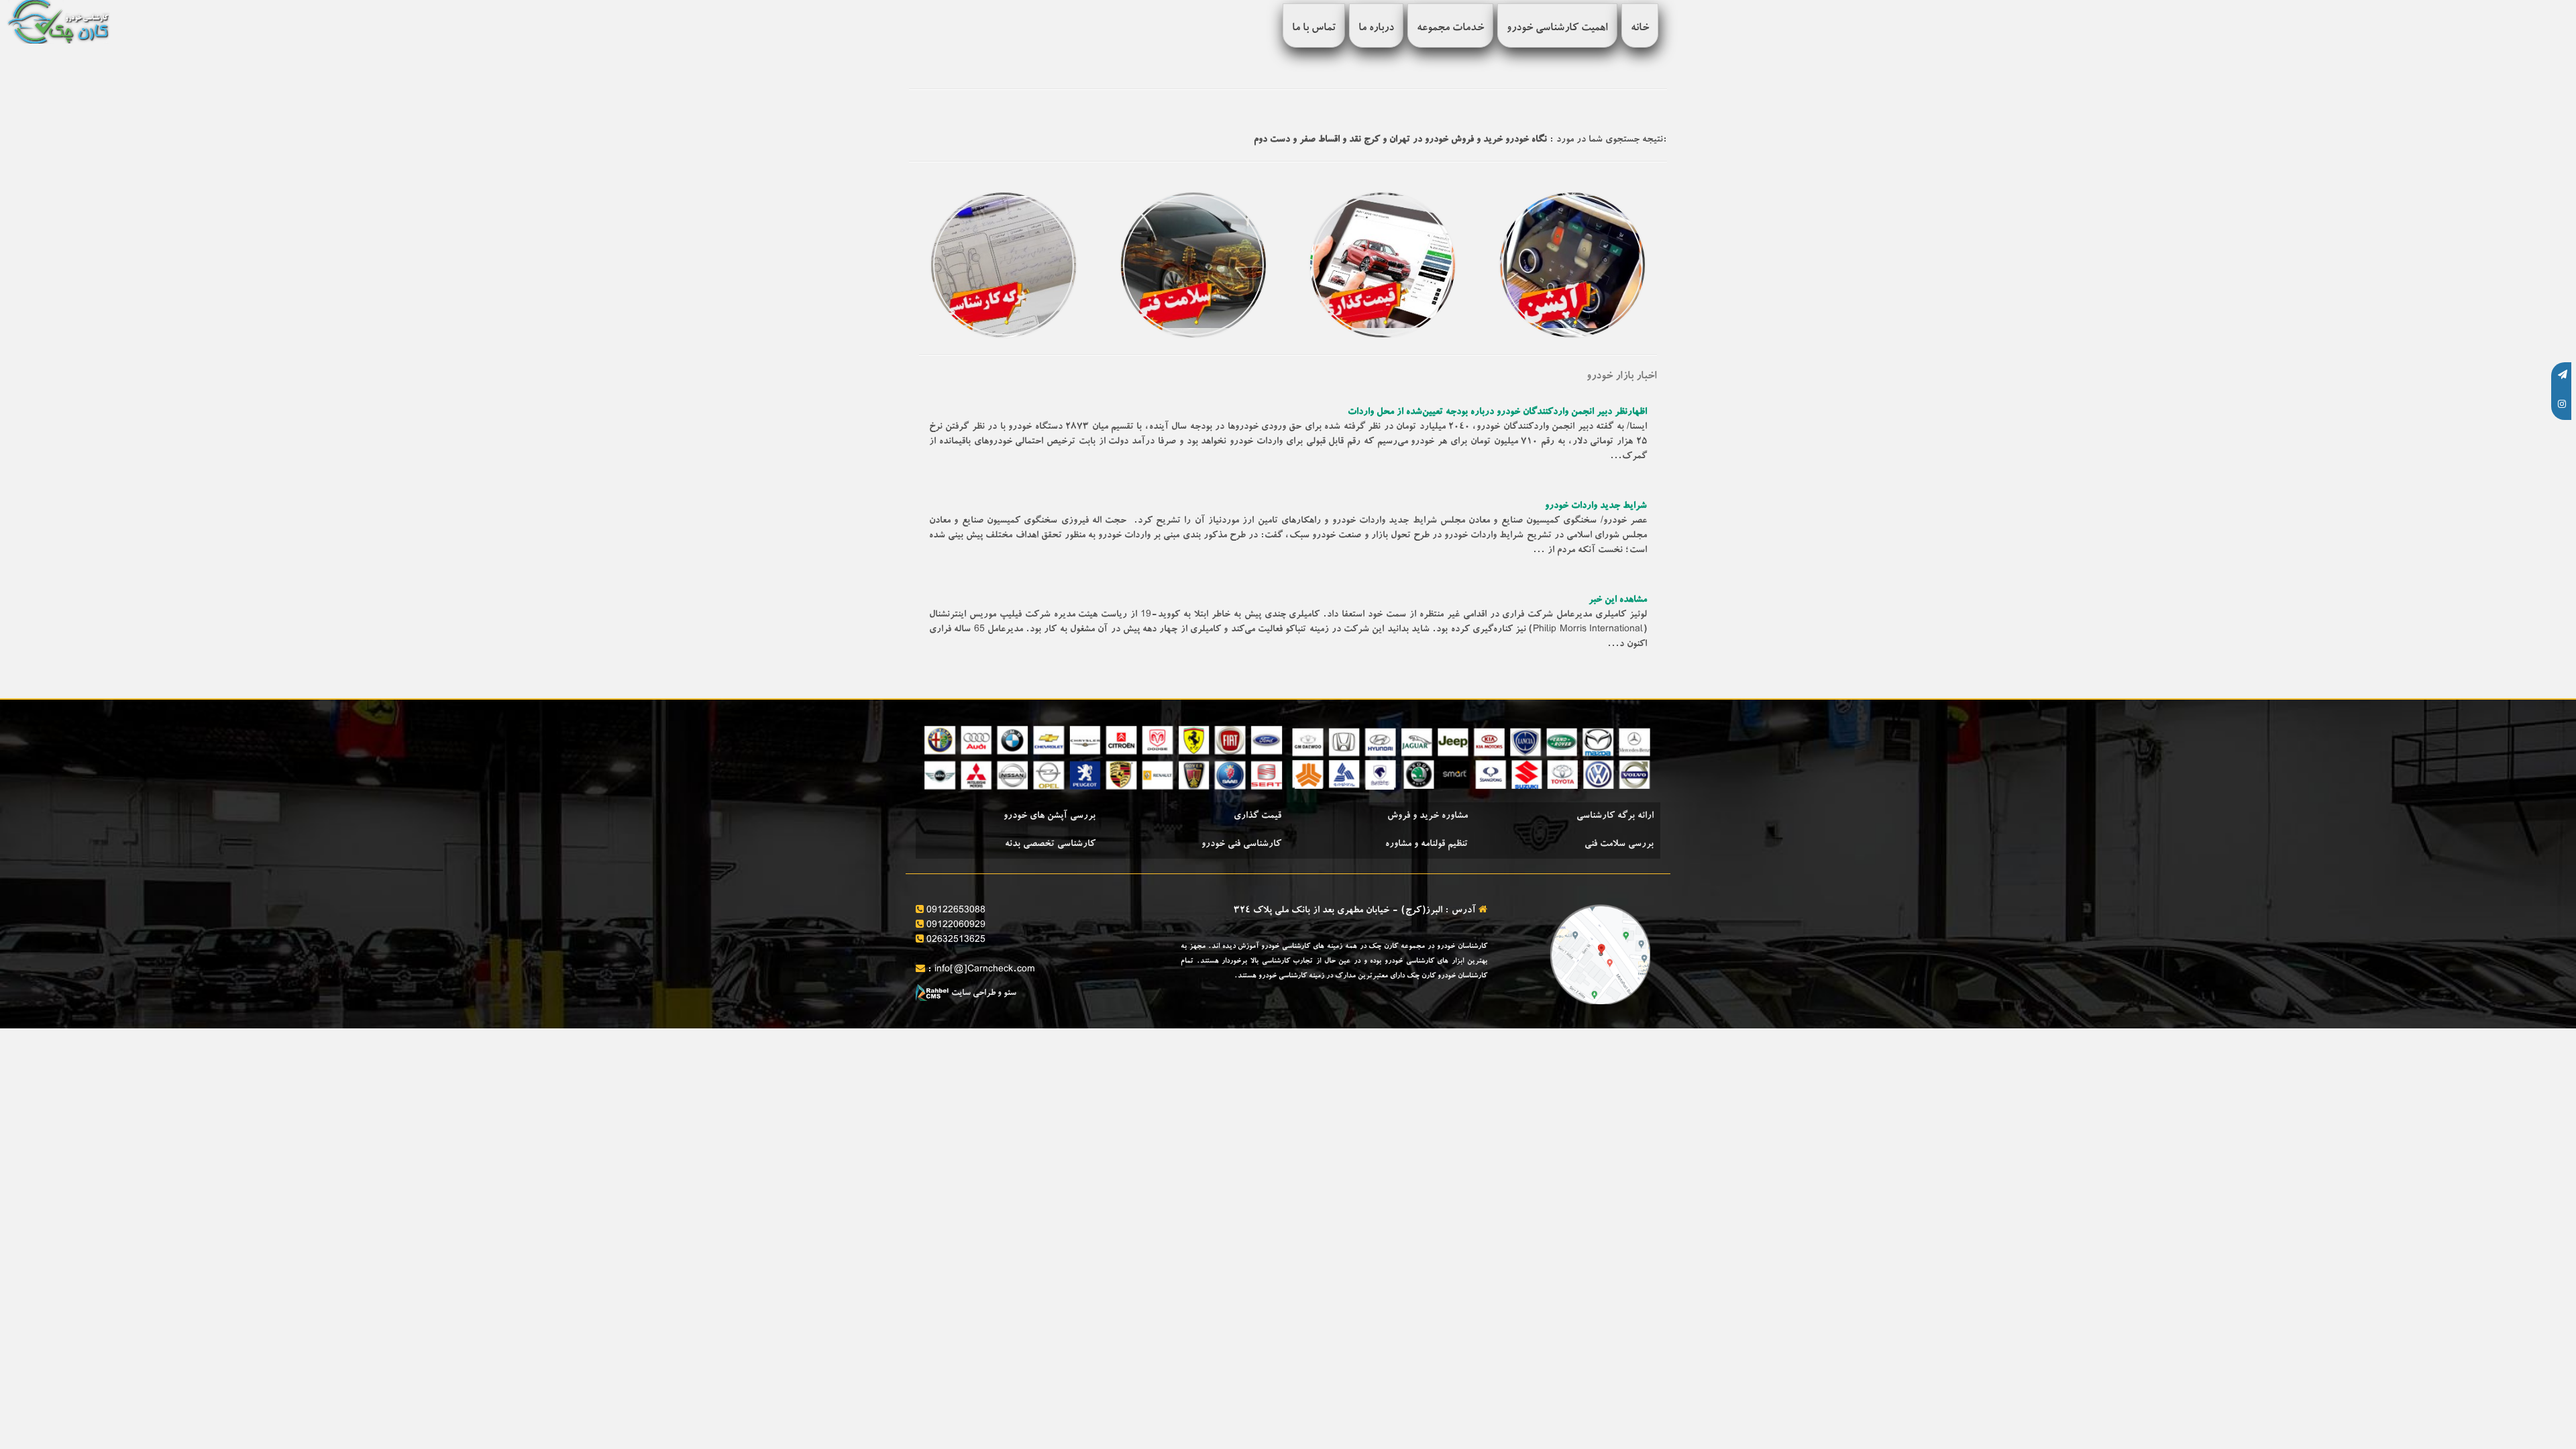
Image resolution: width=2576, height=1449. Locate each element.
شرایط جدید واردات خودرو (1596, 506)
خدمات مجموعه (1450, 29)
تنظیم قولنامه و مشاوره (1427, 845)
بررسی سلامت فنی (1619, 845)
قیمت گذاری (1257, 816)
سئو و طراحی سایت (983, 994)
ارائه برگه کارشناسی (1615, 816)
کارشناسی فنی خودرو (1241, 845)
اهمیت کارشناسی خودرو (1557, 29)
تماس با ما (1314, 29)
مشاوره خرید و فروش (1428, 816)
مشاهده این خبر (1618, 600)
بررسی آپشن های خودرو (1050, 816)
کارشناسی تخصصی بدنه (1050, 845)
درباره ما (1376, 29)
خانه (1640, 29)
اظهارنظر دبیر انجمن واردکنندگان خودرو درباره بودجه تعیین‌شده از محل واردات (1497, 413)
